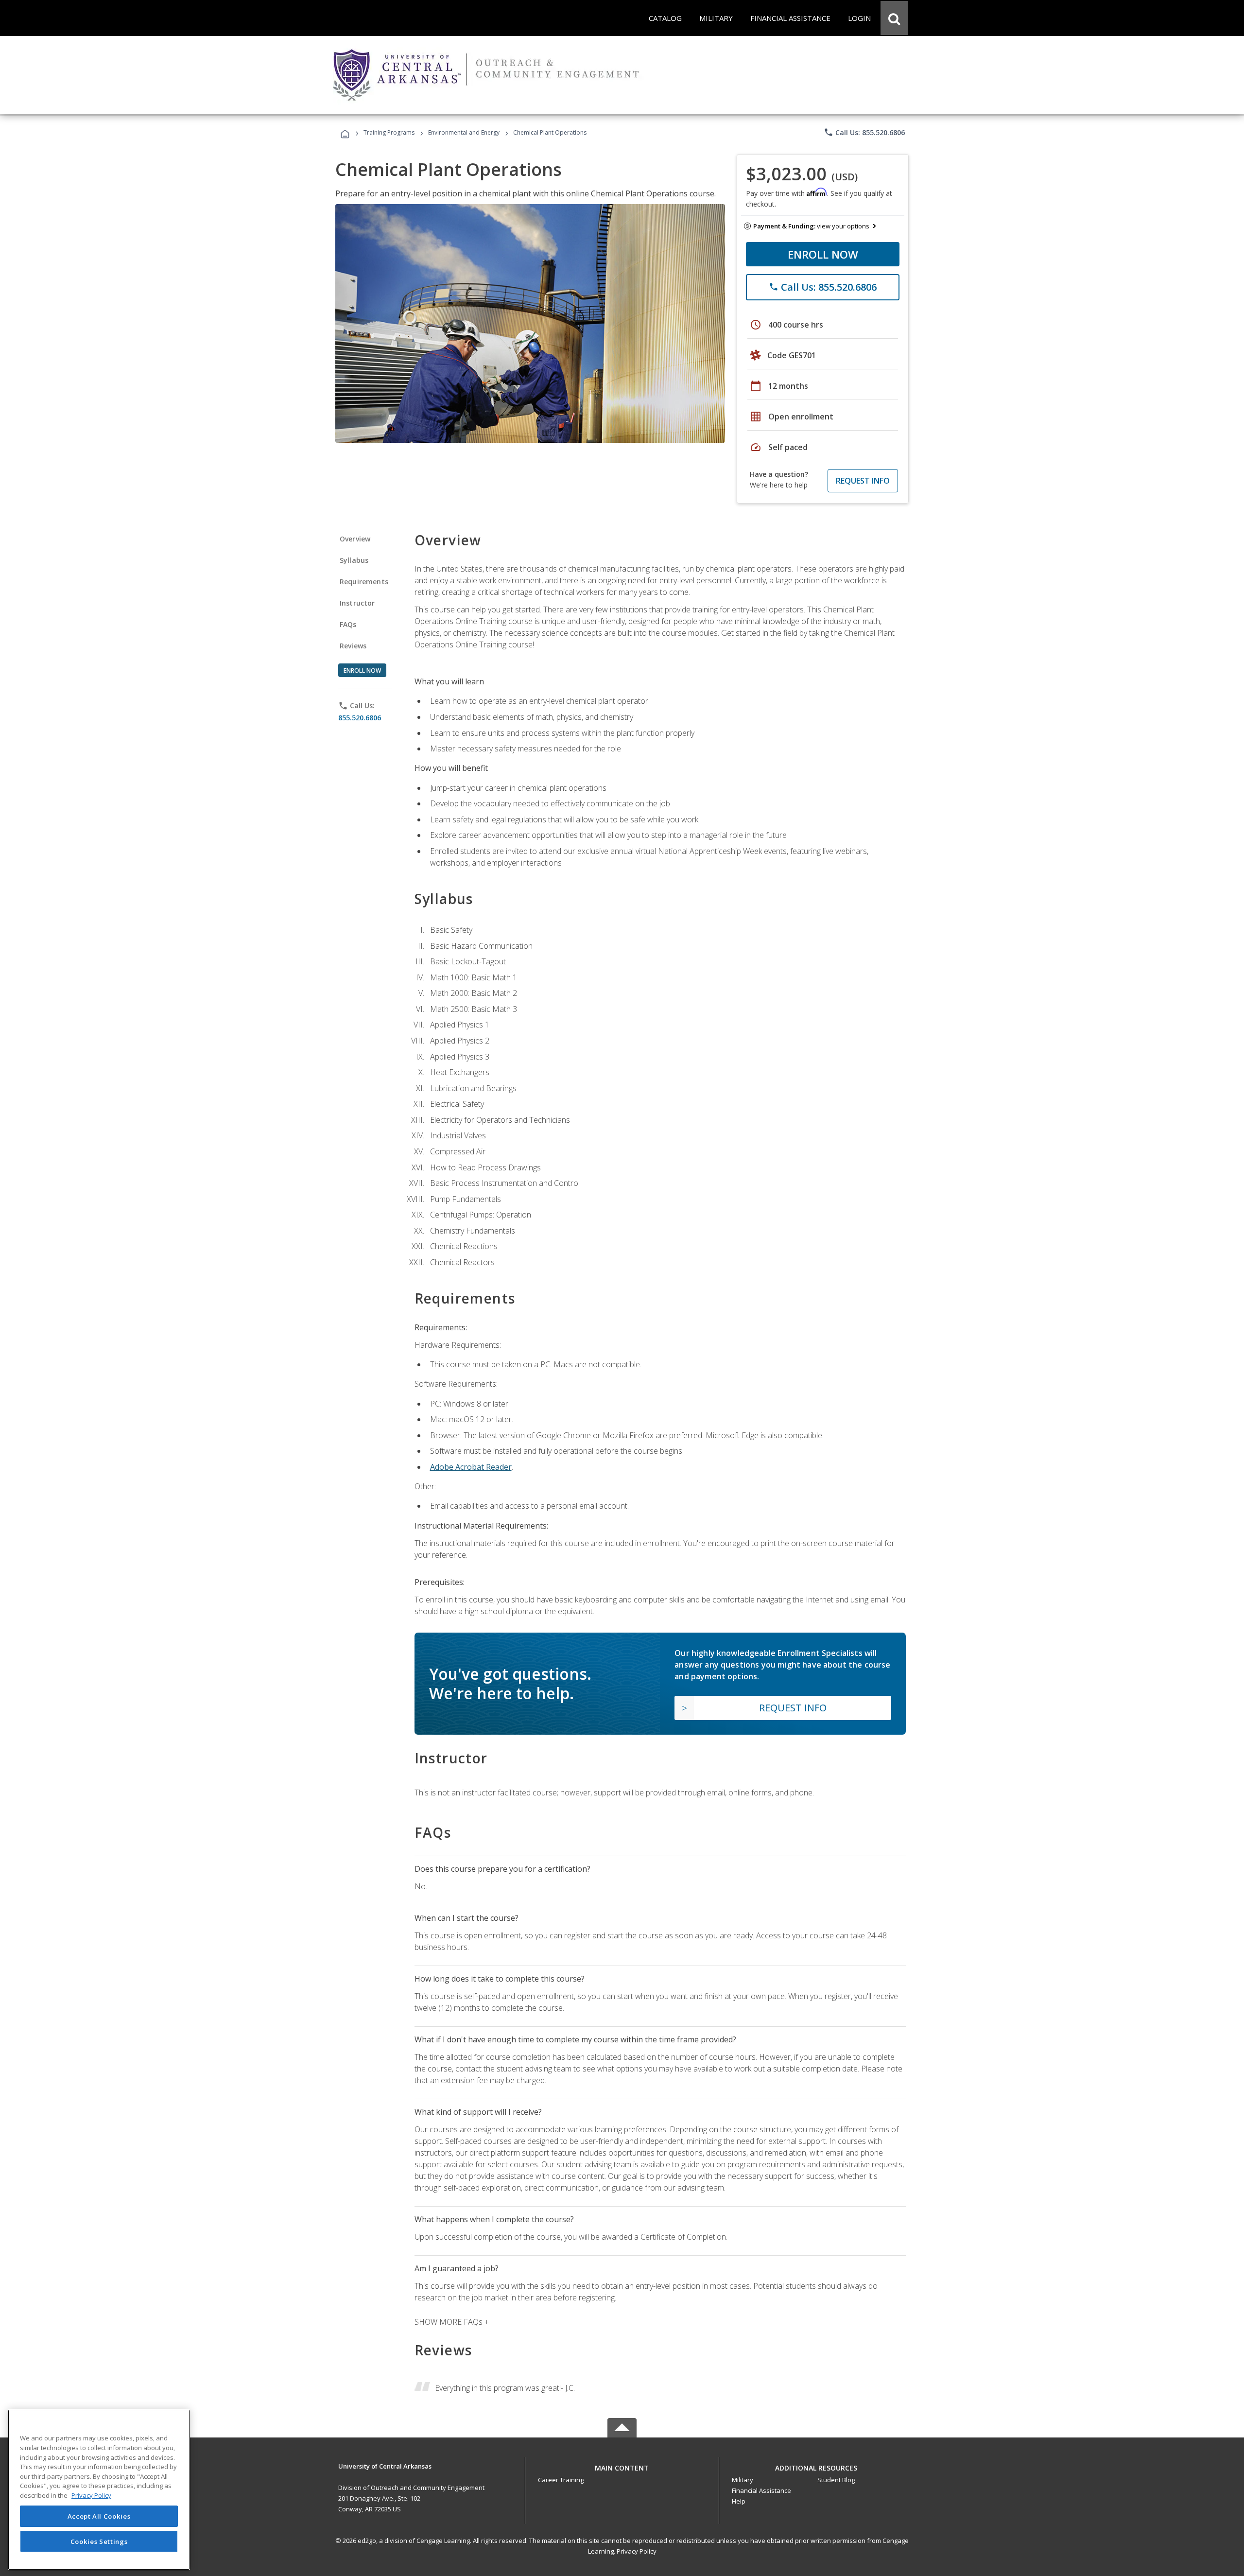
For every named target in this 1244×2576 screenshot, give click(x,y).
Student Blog (836, 2480)
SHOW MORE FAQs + (452, 2322)
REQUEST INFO (863, 481)
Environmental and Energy (464, 132)
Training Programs (389, 132)
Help (739, 2501)
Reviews (353, 646)
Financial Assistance (761, 2490)
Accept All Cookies (99, 2516)
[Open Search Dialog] (894, 18)
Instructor (357, 603)
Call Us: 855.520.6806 (864, 132)
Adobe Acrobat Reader (471, 1467)
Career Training (561, 2480)
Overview (355, 539)
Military (743, 2480)
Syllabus (354, 560)
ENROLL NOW (823, 254)
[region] (99, 2490)
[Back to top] (622, 2465)
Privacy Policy (637, 2551)
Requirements (364, 582)
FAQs (348, 624)
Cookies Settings (99, 2541)
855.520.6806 (360, 718)
